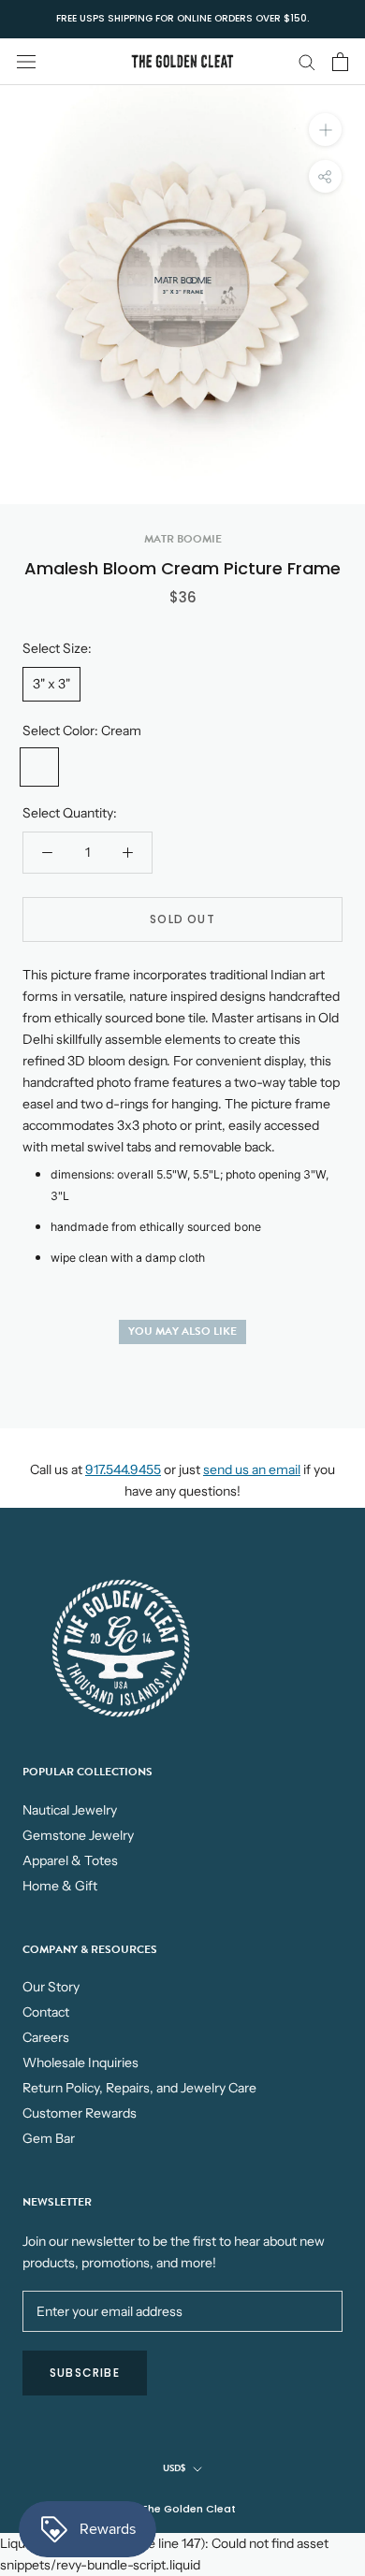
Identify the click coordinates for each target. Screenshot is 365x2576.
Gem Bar (49, 2138)
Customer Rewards (80, 2113)
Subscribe (85, 2373)
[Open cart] (340, 62)
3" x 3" (51, 684)
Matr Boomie (183, 539)
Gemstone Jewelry (78, 1835)
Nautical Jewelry (70, 1810)
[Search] (307, 61)
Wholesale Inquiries (80, 2062)
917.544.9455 (123, 1469)
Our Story (51, 1987)
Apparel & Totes (70, 1860)
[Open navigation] (26, 61)
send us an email (252, 1469)
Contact (46, 2012)
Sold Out (182, 919)
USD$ (174, 2468)
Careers (46, 2037)
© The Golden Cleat (182, 2509)
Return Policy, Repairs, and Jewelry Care (139, 2088)
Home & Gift (60, 1886)
